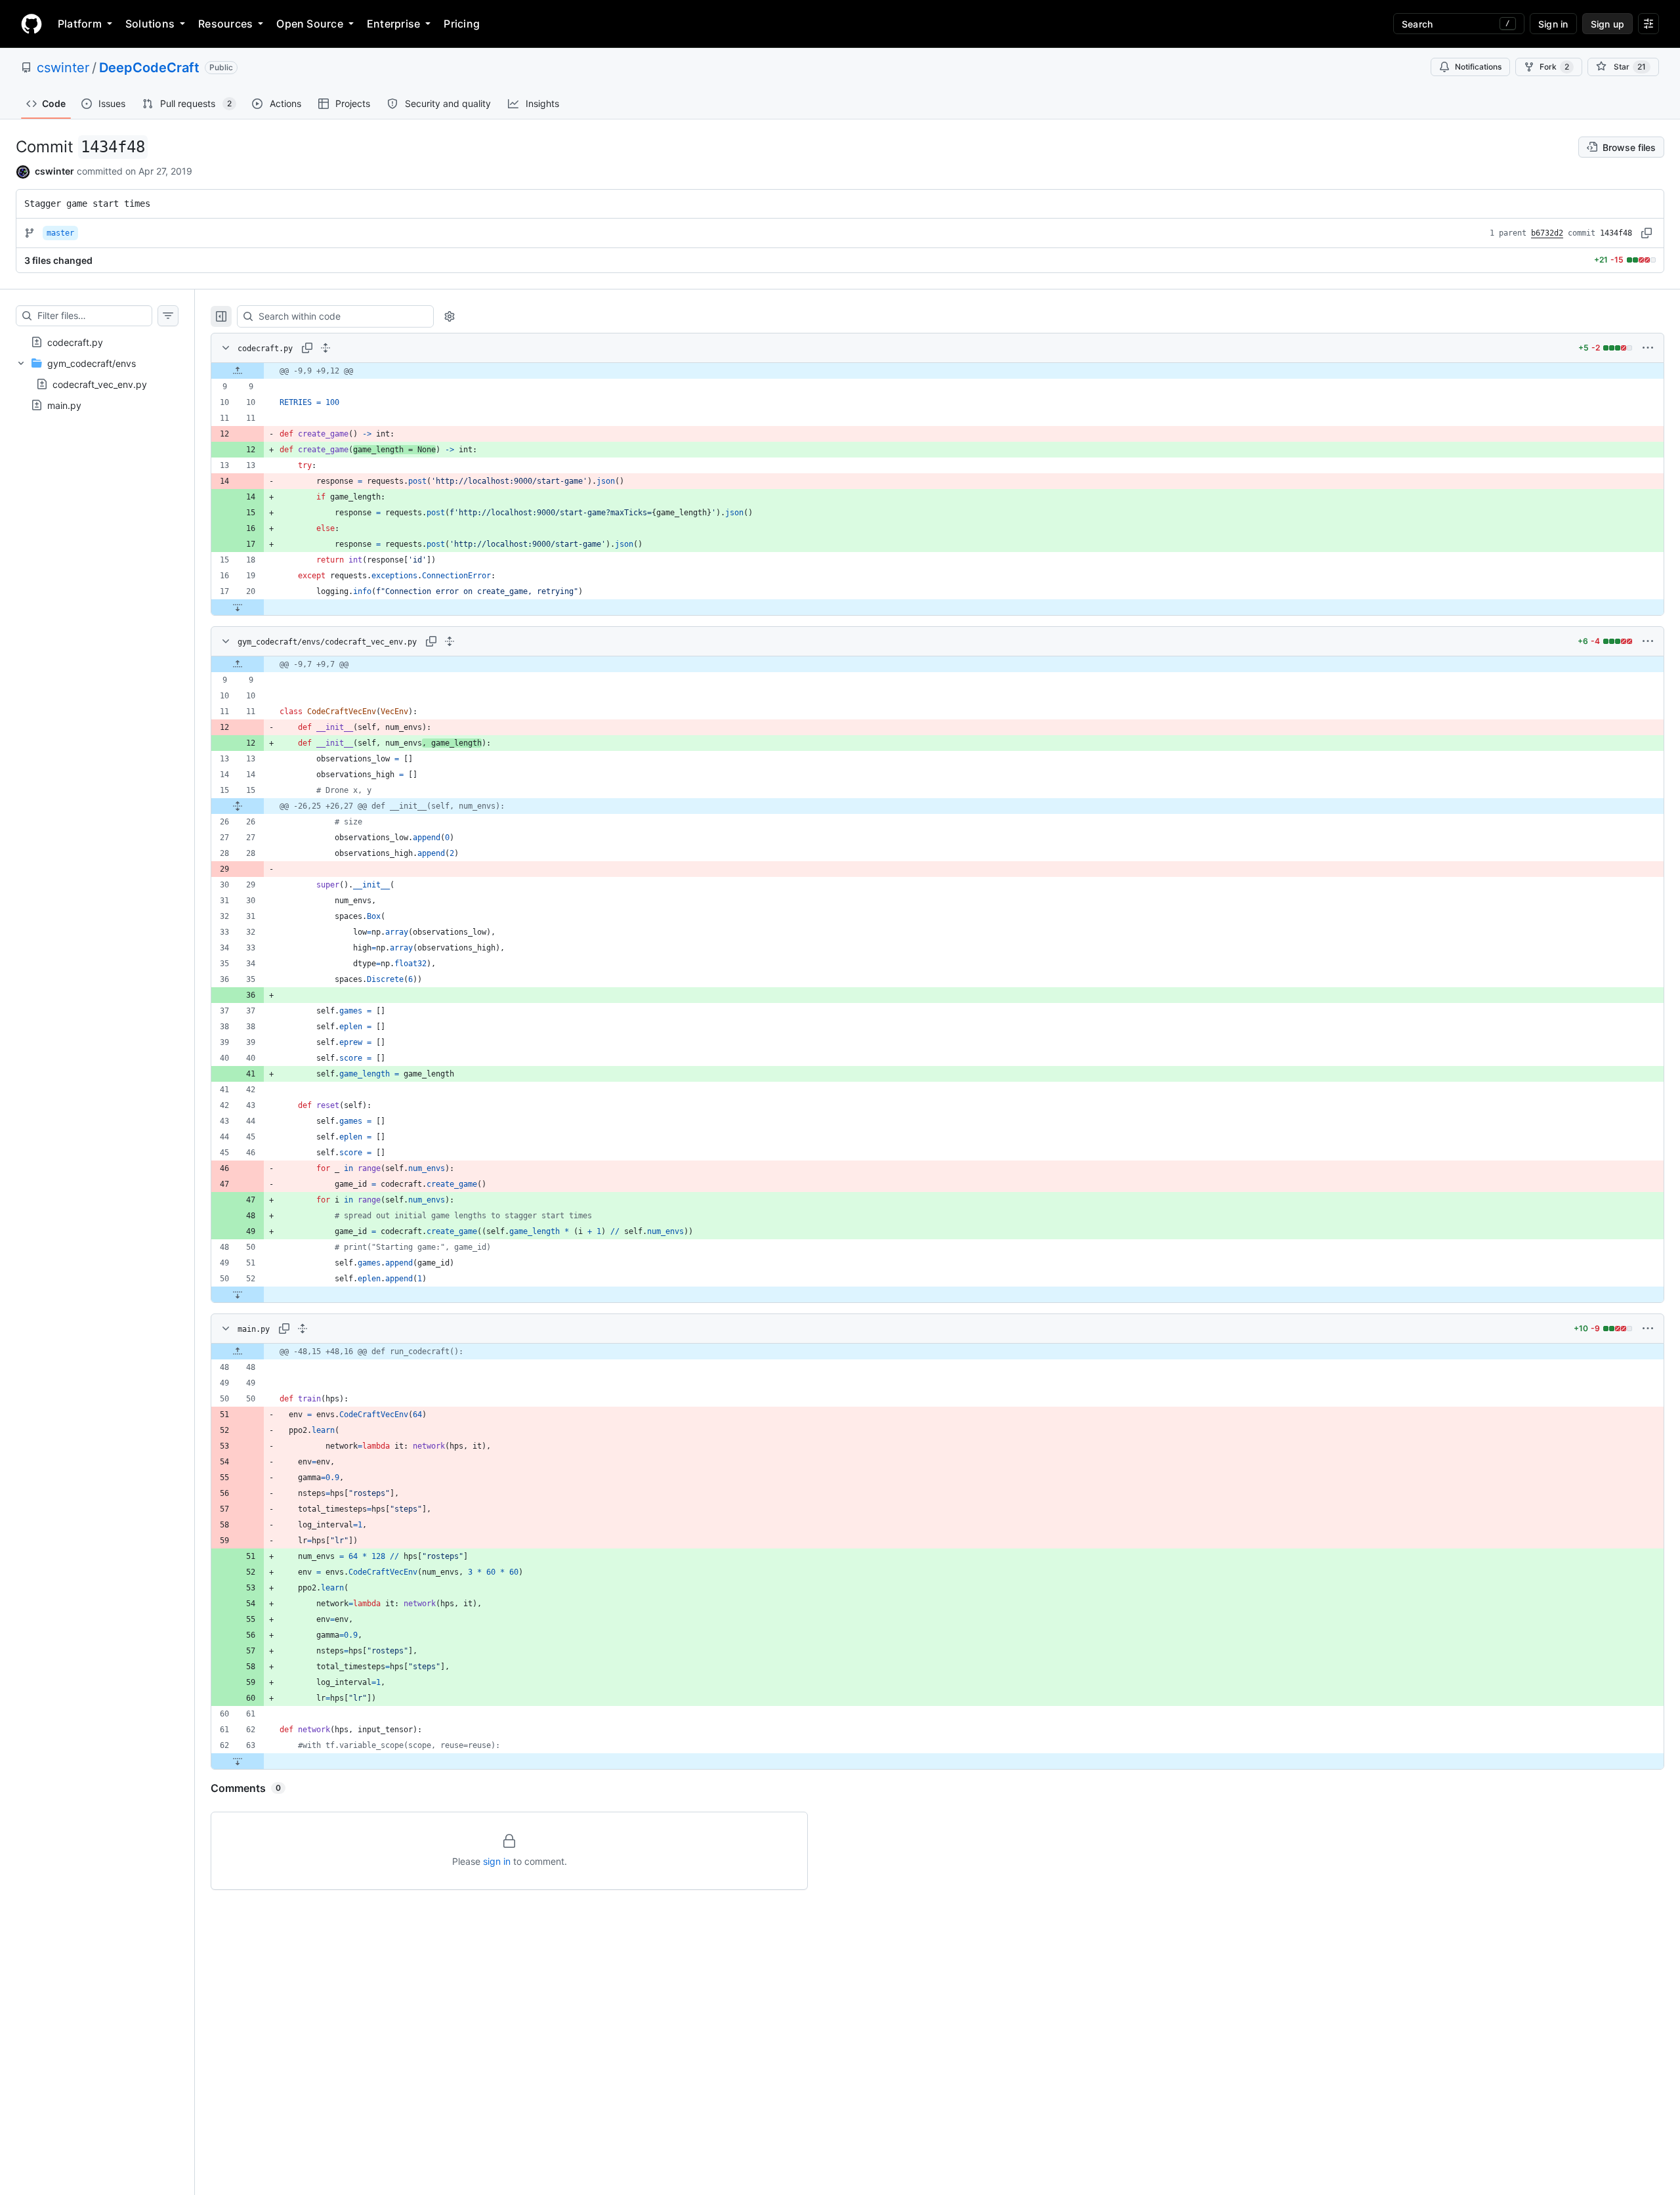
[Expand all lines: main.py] (303, 1329)
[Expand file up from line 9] (238, 371)
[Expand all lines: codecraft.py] (325, 348)
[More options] (1648, 348)
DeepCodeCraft (149, 68)
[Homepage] (31, 24)
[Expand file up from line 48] (238, 1352)
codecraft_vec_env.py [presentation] (100, 384)
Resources (225, 24)
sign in (497, 1861)
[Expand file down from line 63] (238, 1761)
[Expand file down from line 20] (238, 607)
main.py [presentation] (64, 405)
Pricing (462, 24)
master (60, 233)
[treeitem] (97, 342)
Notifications (1478, 67)
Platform (80, 24)
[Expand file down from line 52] (238, 1294)
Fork (1554, 67)
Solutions (150, 24)
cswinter (63, 68)
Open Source (310, 24)
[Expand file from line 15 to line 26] (238, 806)
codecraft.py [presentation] (75, 342)
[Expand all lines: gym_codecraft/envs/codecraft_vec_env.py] (450, 641)
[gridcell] (937, 371)
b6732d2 (1547, 233)
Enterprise (393, 24)
